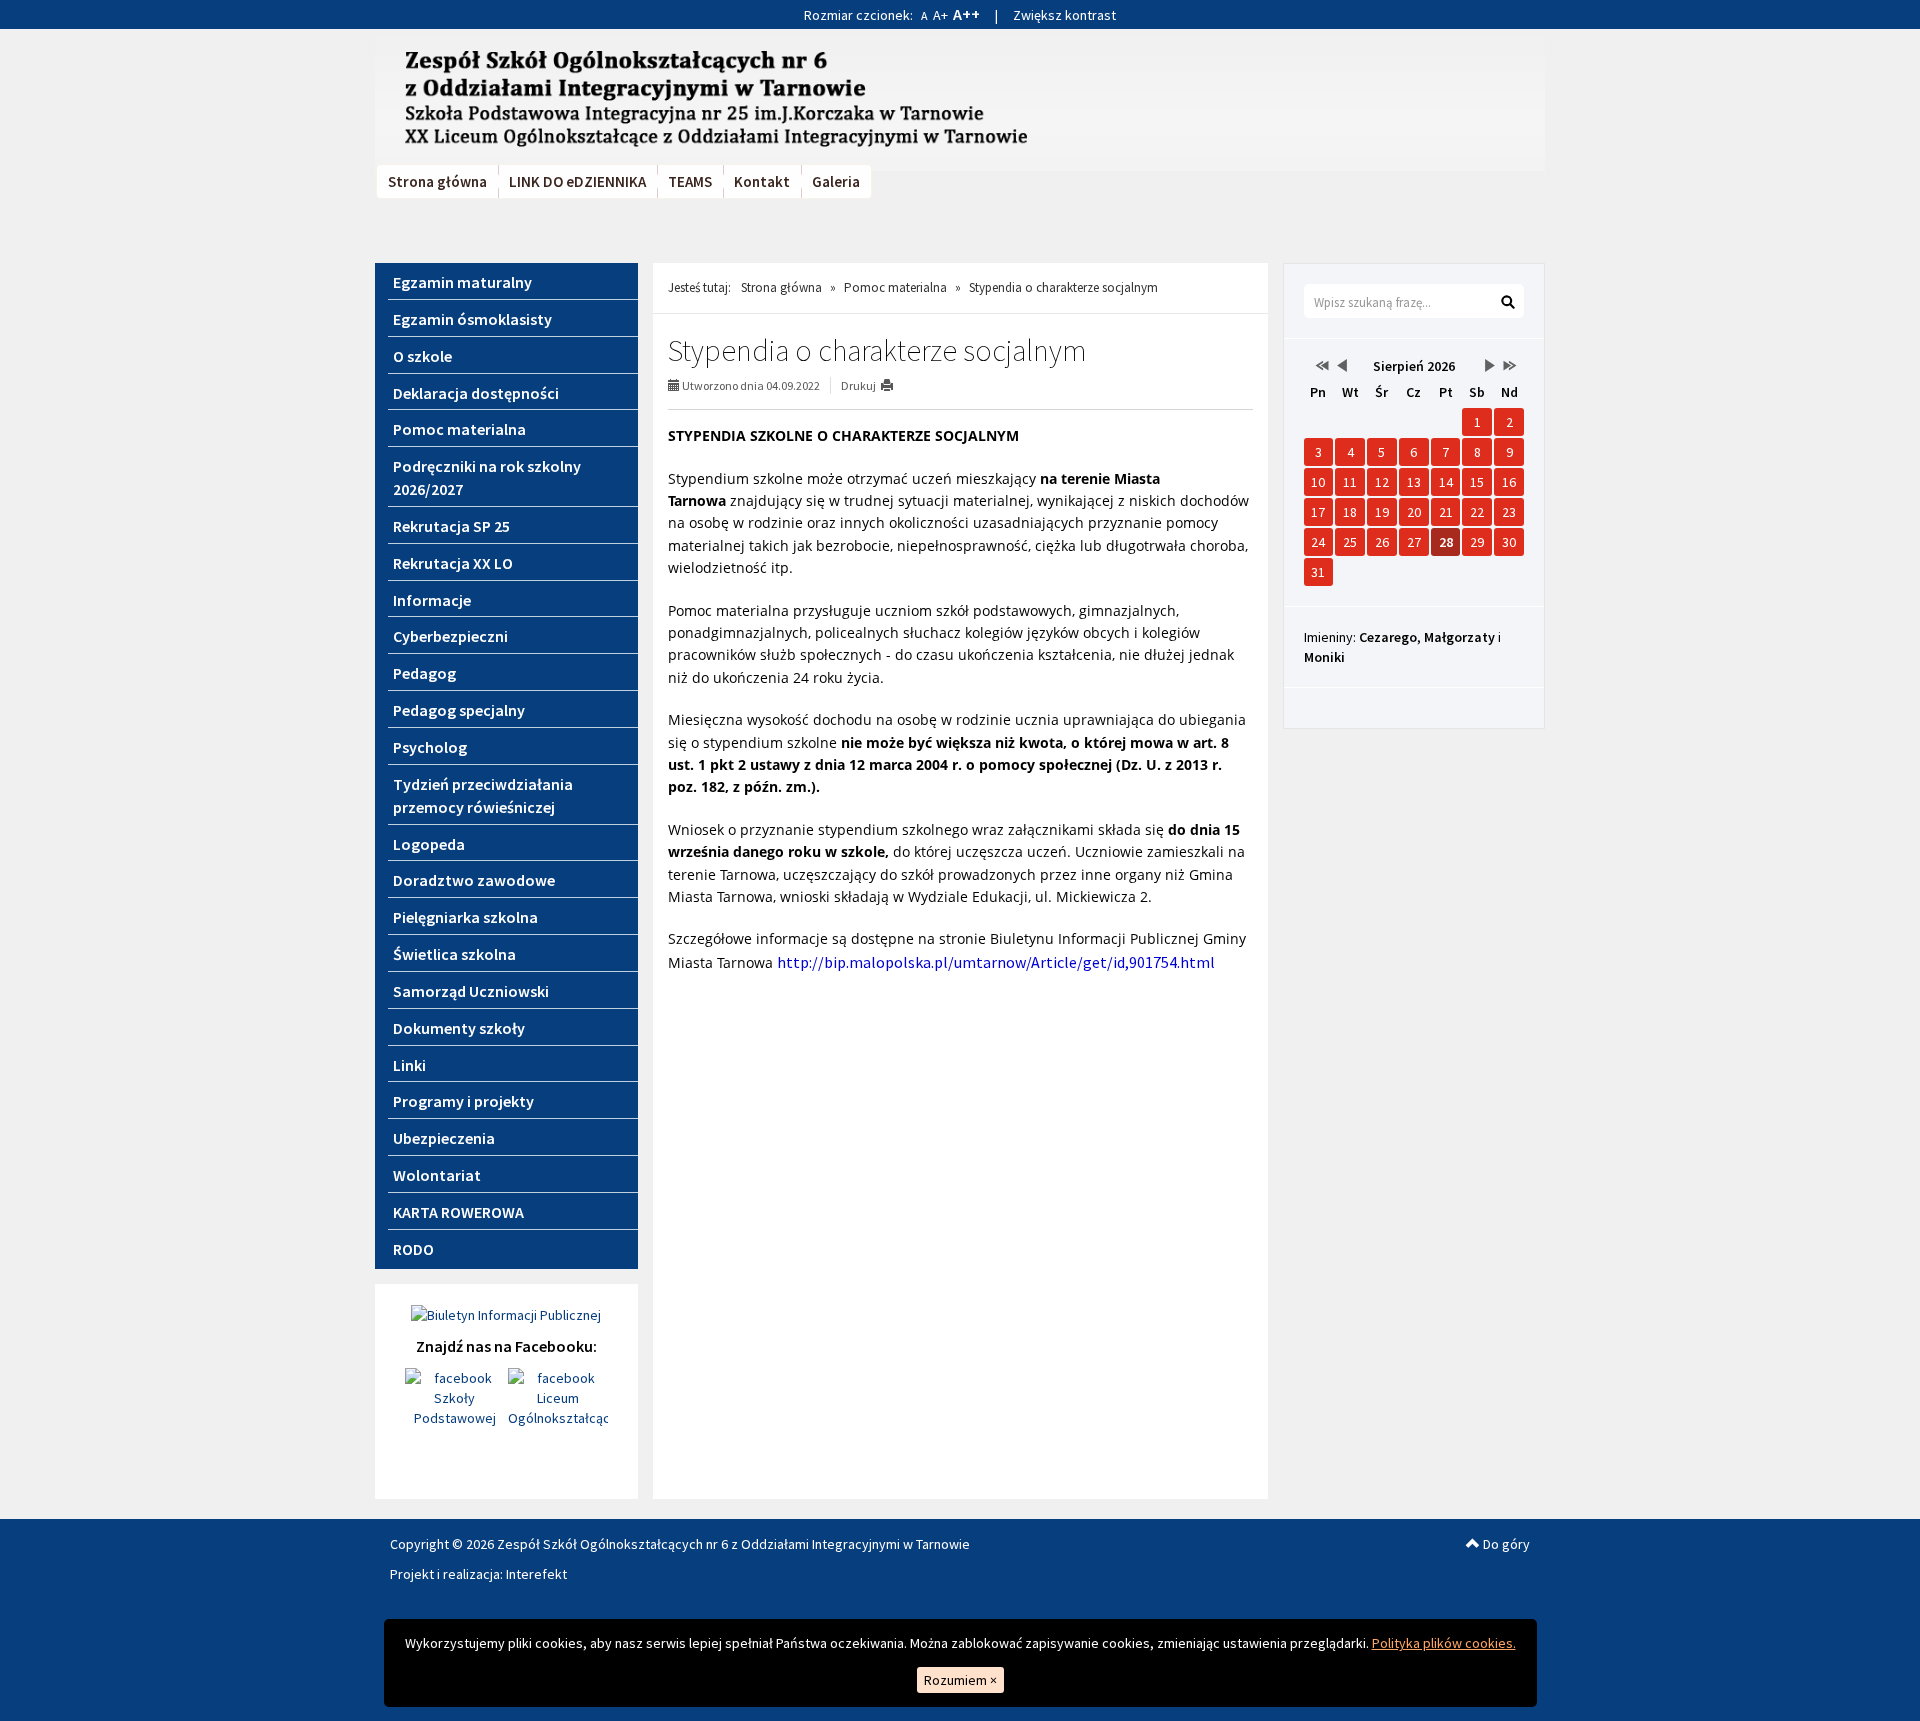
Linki (409, 1065)
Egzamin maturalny (462, 282)
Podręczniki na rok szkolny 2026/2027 (487, 477)
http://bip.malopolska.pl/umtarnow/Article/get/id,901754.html (996, 962)
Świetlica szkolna (454, 954)
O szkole (422, 356)
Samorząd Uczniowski (471, 991)
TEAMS (690, 181)
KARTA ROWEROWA (458, 1212)
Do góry (1505, 1544)
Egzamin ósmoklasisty (472, 319)
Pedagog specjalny (459, 710)
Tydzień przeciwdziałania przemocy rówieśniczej (483, 795)
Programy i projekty (463, 1101)
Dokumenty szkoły (459, 1028)
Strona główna (437, 181)
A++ (966, 14)
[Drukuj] (895, 385)
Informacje (432, 600)
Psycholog (430, 747)
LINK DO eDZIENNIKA (577, 181)
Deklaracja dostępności (476, 393)
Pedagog (424, 673)
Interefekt (536, 1574)
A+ (940, 15)
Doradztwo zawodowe (474, 880)
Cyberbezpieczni (450, 636)
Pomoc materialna (459, 429)
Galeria (836, 181)
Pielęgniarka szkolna (465, 917)
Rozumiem (960, 1680)
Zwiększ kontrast (1064, 15)
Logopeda (429, 844)
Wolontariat (437, 1175)
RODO (413, 1249)
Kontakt (762, 181)
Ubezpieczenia (444, 1138)
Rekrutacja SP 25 (451, 526)
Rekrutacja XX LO (453, 563)
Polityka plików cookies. (1444, 1643)
